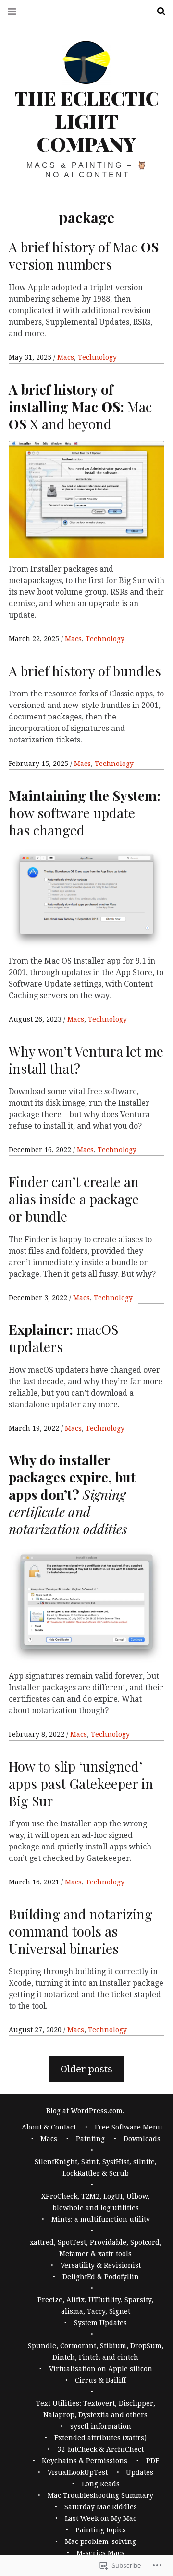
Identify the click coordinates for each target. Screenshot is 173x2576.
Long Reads (101, 2484)
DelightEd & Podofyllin (101, 2277)
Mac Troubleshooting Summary (100, 2495)
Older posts (86, 2069)
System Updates (100, 2323)
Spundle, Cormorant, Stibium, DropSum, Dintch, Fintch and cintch (96, 2352)
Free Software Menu (129, 2127)
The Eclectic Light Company (87, 121)
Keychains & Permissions (85, 2461)
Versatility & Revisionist (101, 2265)
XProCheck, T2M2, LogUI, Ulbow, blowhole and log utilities (95, 2202)
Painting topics (101, 2530)
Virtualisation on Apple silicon (101, 2369)
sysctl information (101, 2426)
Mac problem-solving (100, 2541)
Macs (66, 357)
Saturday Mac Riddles (101, 2507)
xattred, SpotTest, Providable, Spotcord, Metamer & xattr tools (96, 2248)
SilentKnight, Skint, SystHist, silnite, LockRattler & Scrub (96, 2167)
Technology (97, 357)
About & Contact (49, 2127)
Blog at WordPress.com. (85, 2111)
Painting (90, 2139)
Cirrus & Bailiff (100, 2380)
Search (158, 11)
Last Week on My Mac (101, 2518)
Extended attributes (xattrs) (100, 2438)
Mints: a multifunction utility (101, 2219)
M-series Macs (100, 2553)
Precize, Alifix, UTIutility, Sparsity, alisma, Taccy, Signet (95, 2305)
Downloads (142, 2139)
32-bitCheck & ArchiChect (100, 2449)
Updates (140, 2472)
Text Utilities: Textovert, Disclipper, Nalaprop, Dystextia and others (96, 2409)
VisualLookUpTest (78, 2472)
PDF (153, 2461)
